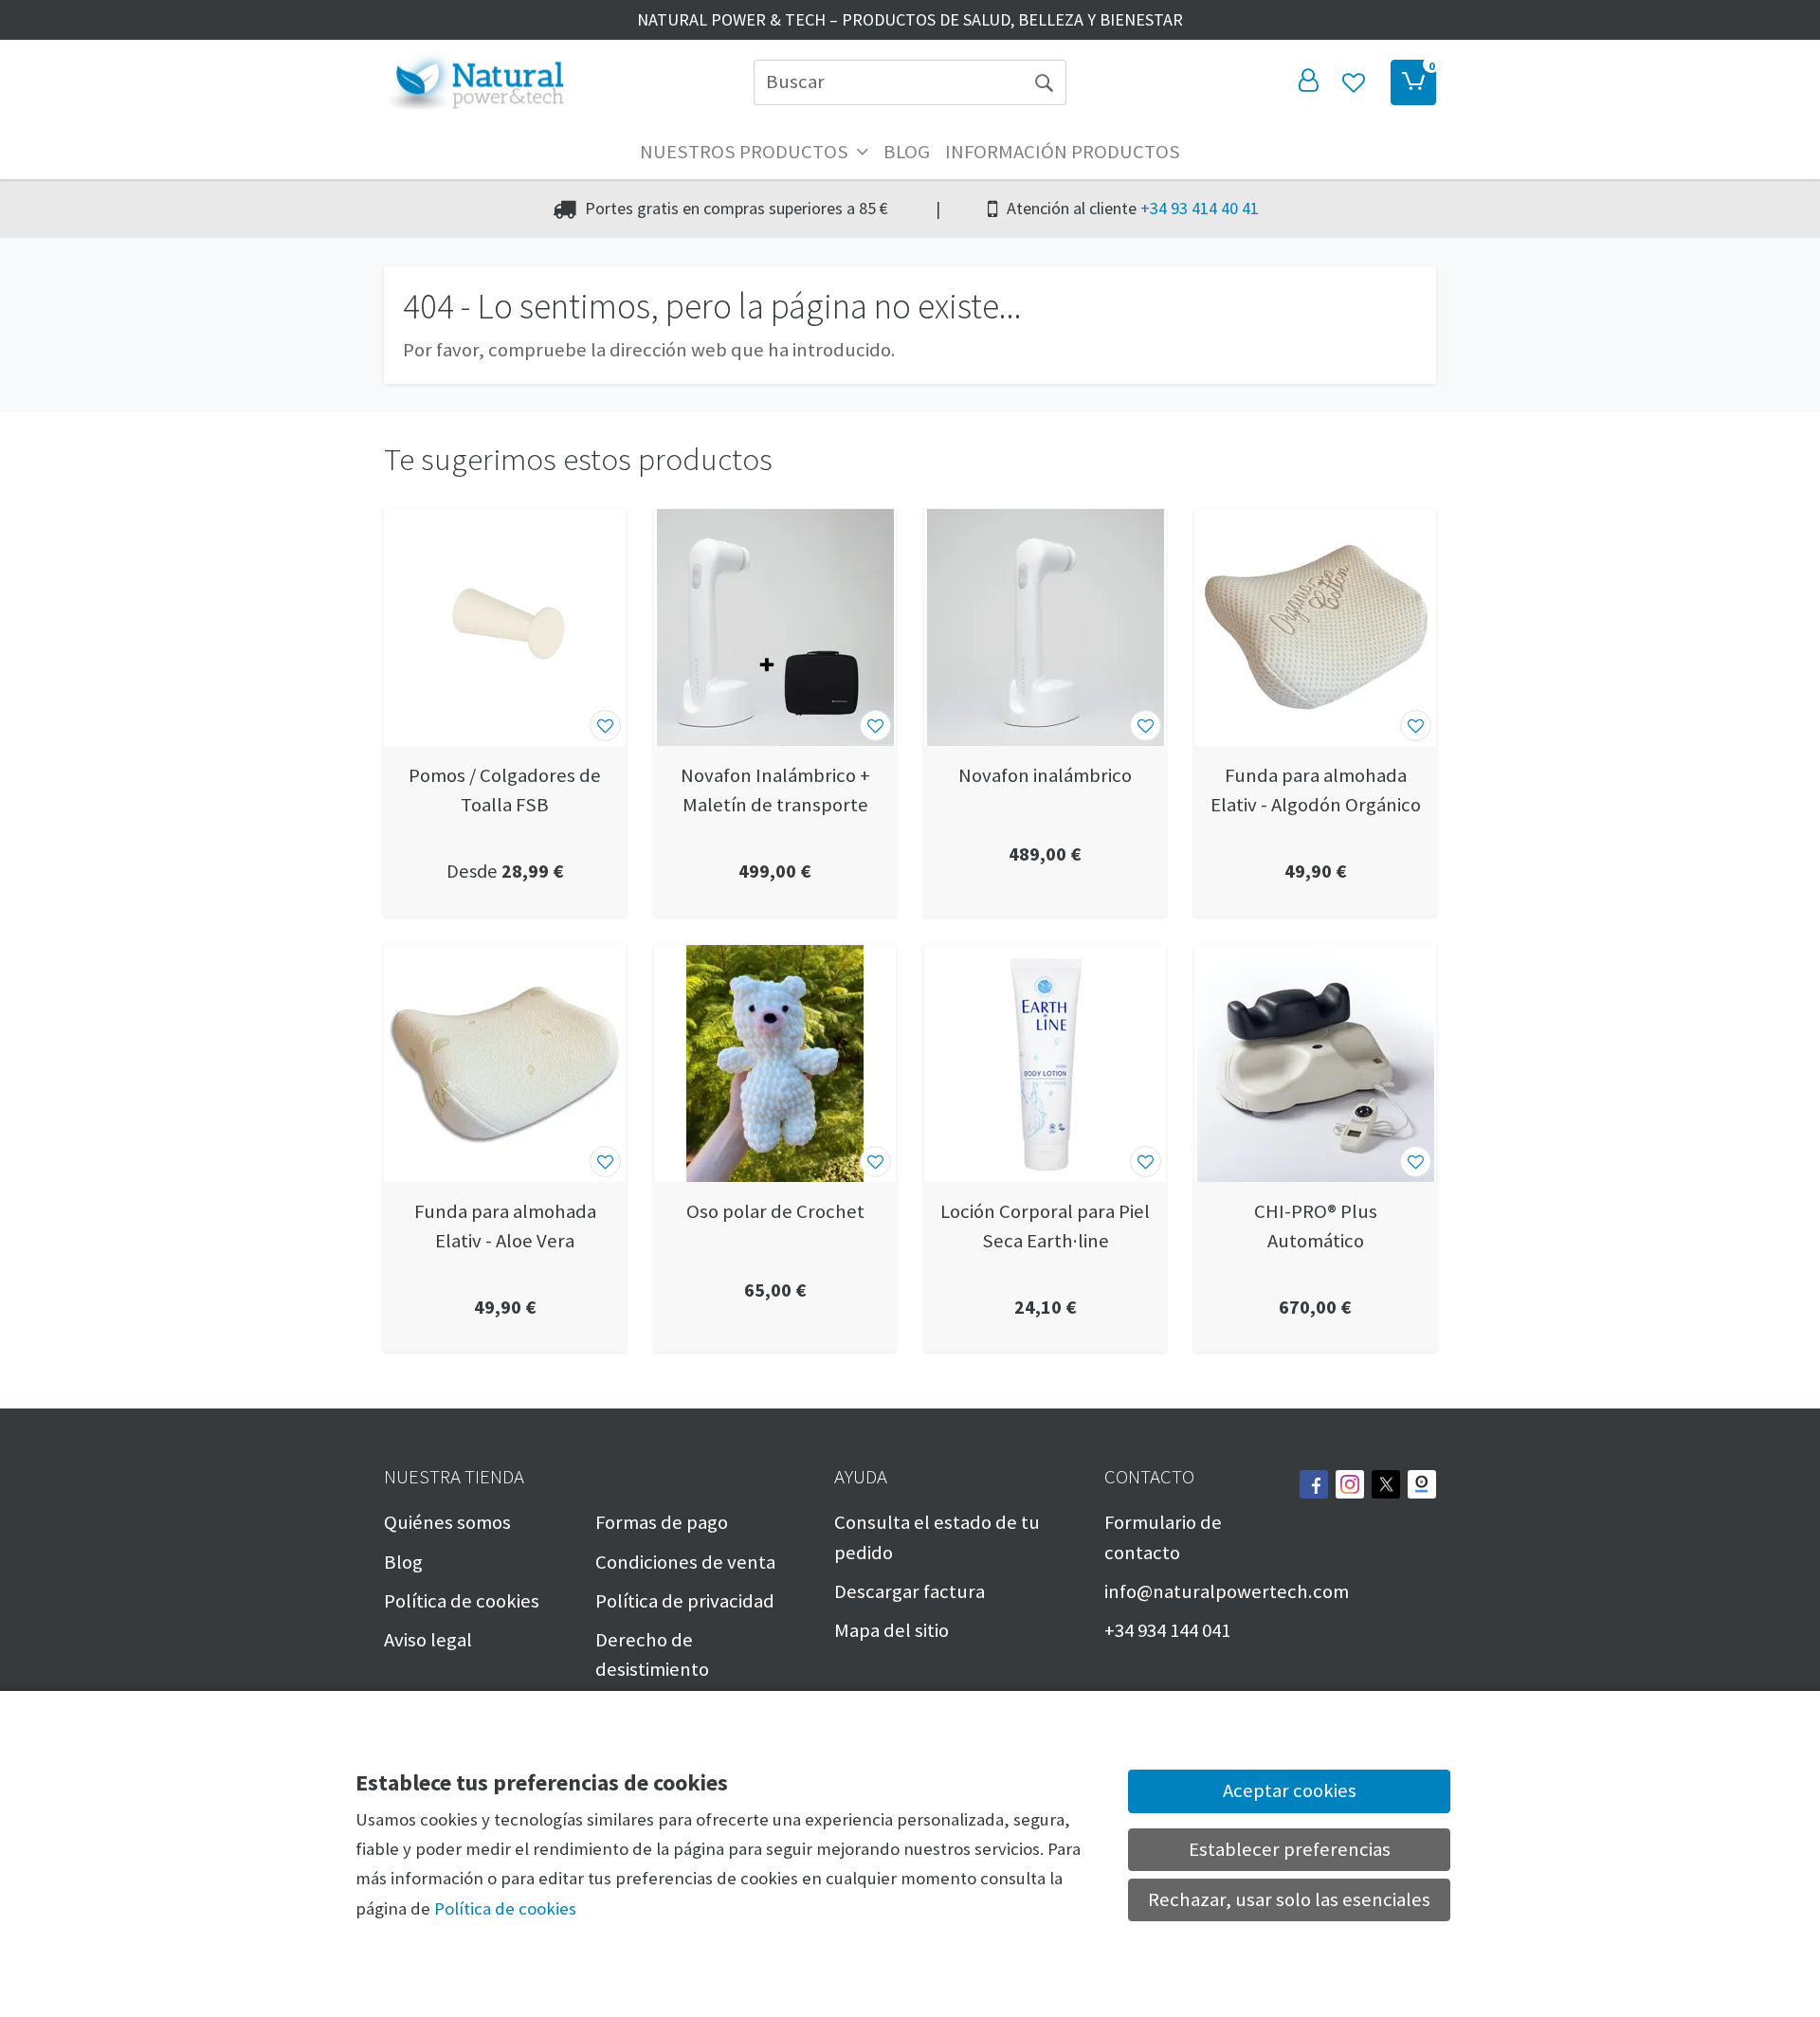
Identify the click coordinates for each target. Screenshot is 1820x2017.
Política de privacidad (685, 1601)
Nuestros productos (746, 152)
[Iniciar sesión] (1308, 82)
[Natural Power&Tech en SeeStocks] (1422, 1484)
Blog (907, 152)
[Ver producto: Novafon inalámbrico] (1045, 627)
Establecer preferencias (1290, 1849)
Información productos (1063, 152)
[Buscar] (1044, 82)
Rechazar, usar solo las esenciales (1289, 1899)
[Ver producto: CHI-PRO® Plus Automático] (1315, 1063)
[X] (1386, 1484)
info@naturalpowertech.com (1227, 1591)
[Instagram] (1350, 1484)
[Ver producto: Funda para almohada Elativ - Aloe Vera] (505, 1063)
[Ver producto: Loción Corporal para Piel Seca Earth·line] (1045, 1063)
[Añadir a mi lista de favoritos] (605, 726)
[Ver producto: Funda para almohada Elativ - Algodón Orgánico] (1315, 627)
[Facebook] (1314, 1484)
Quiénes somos (447, 1522)
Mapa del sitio (892, 1630)
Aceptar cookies (1290, 1790)
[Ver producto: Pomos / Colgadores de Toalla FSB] (505, 627)
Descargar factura (910, 1591)
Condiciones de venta (685, 1562)
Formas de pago (662, 1522)
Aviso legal (428, 1640)
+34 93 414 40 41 (1200, 208)
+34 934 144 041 (1167, 1630)
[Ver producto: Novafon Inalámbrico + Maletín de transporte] (775, 627)
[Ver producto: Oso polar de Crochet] (775, 1063)
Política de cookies (462, 1601)
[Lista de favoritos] (1354, 82)
